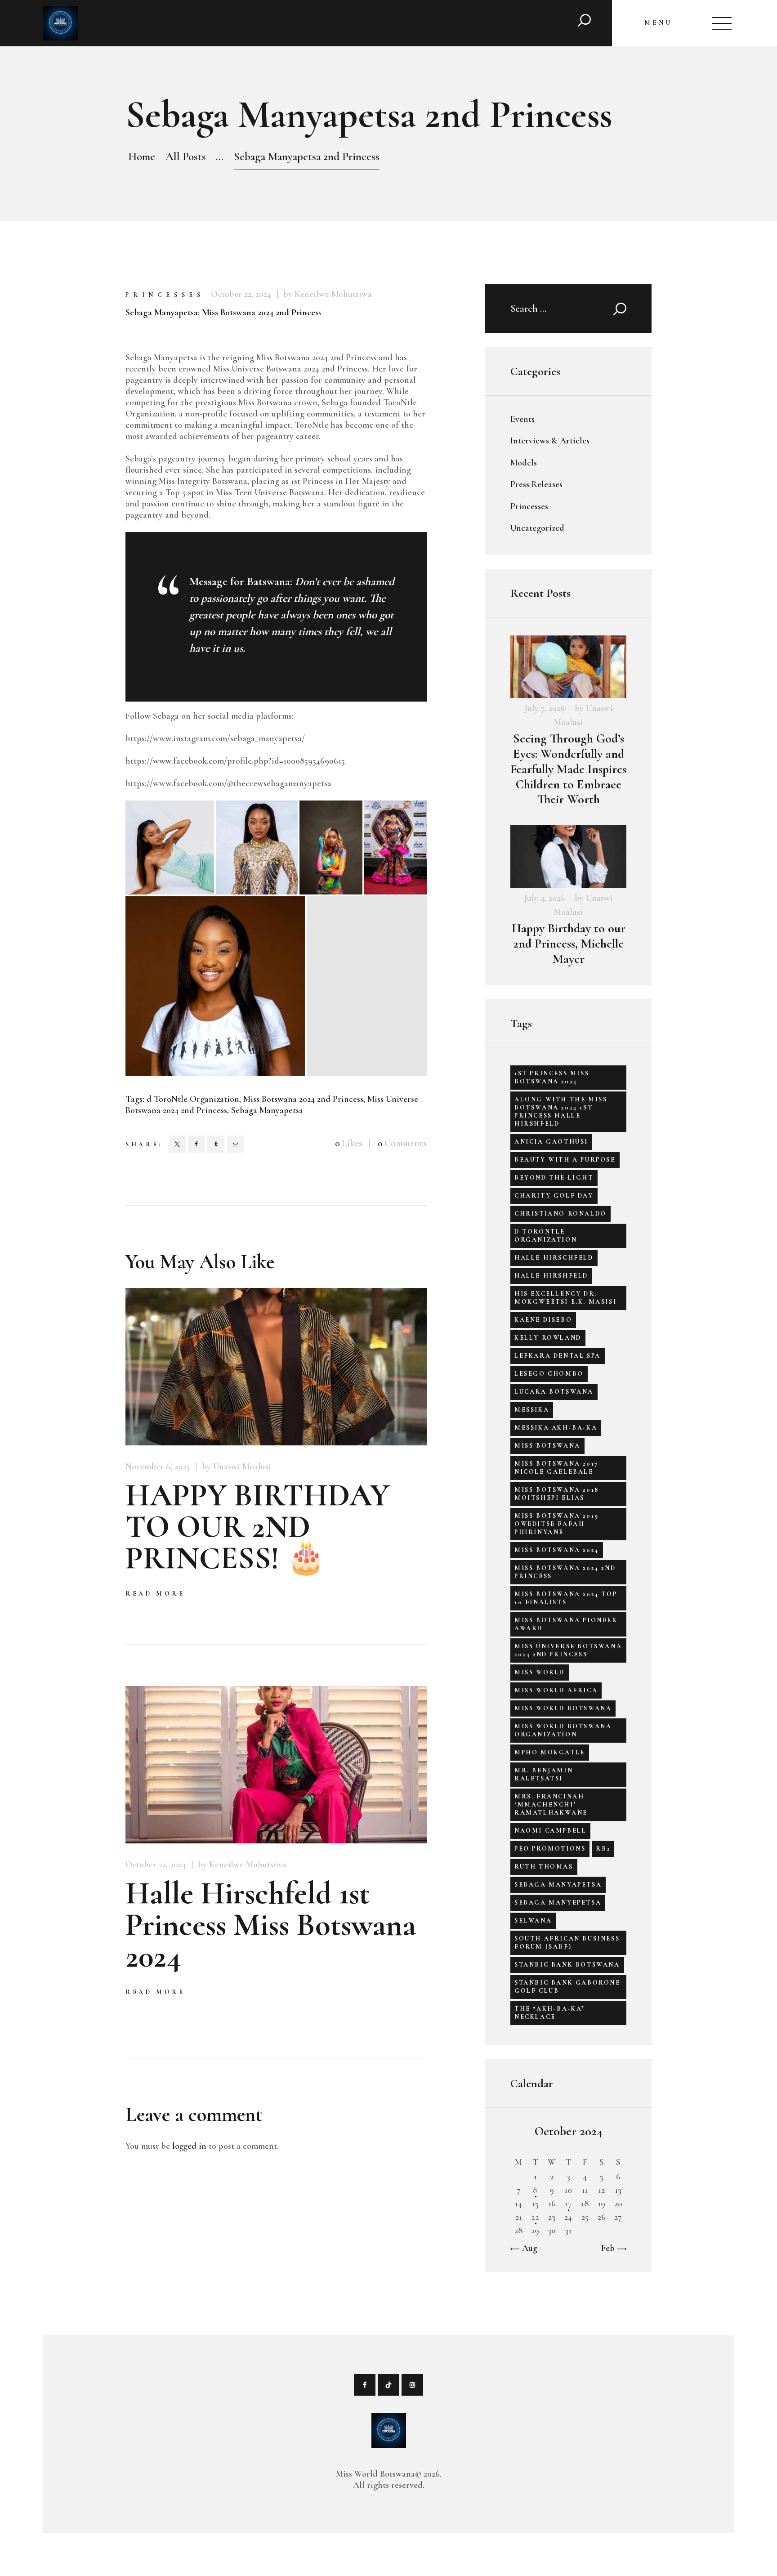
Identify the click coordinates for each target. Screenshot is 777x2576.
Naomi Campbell (550, 1831)
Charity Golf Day (554, 1196)
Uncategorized (537, 528)
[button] (170, 847)
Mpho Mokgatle (550, 1752)
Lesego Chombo (549, 1374)
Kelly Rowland (548, 1338)
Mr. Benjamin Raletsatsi (544, 1774)
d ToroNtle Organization (193, 1099)
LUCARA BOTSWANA (554, 1392)
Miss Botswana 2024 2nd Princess (303, 1099)
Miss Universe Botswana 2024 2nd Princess (568, 1650)
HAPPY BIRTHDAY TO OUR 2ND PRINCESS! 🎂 (257, 1527)
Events (522, 419)
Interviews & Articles (550, 441)
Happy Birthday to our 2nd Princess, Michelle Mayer (569, 944)
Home (142, 157)
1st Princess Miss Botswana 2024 (552, 1077)
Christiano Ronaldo (560, 1214)
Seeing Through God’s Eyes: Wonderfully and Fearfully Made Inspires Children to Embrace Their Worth (568, 769)
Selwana (533, 1921)
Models (524, 463)
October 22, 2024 (241, 294)
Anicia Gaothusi (551, 1142)
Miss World (540, 1672)
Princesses (165, 295)
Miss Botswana (547, 1446)
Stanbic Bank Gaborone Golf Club (567, 1987)
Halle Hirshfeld (551, 1276)
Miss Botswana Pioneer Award (566, 1624)
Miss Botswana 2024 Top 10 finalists (566, 1598)
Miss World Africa (556, 1690)
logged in (189, 2146)
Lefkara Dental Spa (558, 1356)
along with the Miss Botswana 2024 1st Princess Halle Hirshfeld (561, 1111)
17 (568, 2204)
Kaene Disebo (543, 1320)
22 (535, 2217)
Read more (155, 1594)
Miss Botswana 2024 (557, 1550)
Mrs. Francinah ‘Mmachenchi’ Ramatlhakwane (551, 1805)
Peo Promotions (550, 1849)
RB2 (603, 1849)
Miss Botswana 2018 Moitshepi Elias (557, 1494)
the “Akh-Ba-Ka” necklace (550, 2013)
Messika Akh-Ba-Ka (556, 1428)
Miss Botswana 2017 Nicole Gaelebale (556, 1468)
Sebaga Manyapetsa (267, 1110)
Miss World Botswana (563, 1708)
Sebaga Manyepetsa (558, 1903)
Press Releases (536, 484)
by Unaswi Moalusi (237, 1467)
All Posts (186, 157)
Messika (532, 1410)
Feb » (611, 2248)
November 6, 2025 (158, 1467)
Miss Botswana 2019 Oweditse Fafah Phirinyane (557, 1524)
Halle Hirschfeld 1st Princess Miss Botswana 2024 (271, 1925)
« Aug (527, 2248)
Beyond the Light (554, 1178)
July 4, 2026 (544, 898)
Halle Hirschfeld (554, 1258)
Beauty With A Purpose (565, 1160)
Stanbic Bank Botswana (567, 1965)
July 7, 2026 (545, 708)
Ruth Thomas (544, 1867)
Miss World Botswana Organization (563, 1730)
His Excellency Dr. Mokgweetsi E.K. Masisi (565, 1298)
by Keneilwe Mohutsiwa (328, 294)
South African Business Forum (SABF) (567, 1943)
